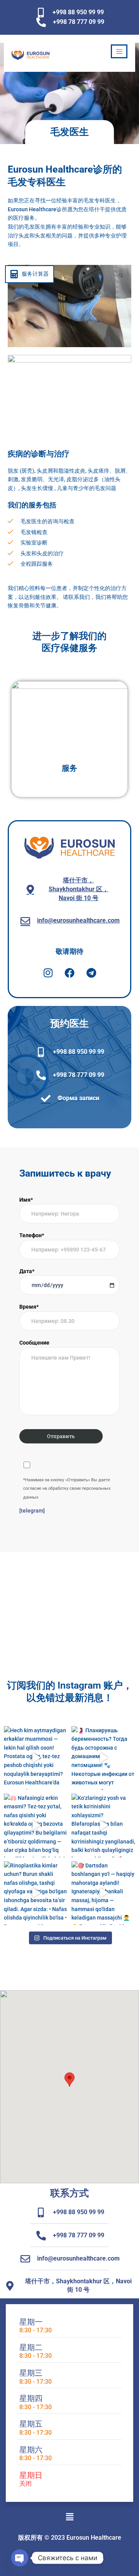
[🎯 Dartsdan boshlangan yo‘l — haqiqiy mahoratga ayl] (103, 1893)
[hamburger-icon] (119, 51)
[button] (69, 2080)
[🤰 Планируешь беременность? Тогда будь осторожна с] (103, 1758)
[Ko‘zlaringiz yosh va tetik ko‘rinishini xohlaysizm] (103, 1826)
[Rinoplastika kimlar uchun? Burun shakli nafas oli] (36, 1893)
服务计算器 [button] (35, 274)
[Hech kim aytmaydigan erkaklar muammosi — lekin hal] (36, 1758)
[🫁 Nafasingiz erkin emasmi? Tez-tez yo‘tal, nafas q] (36, 1826)
